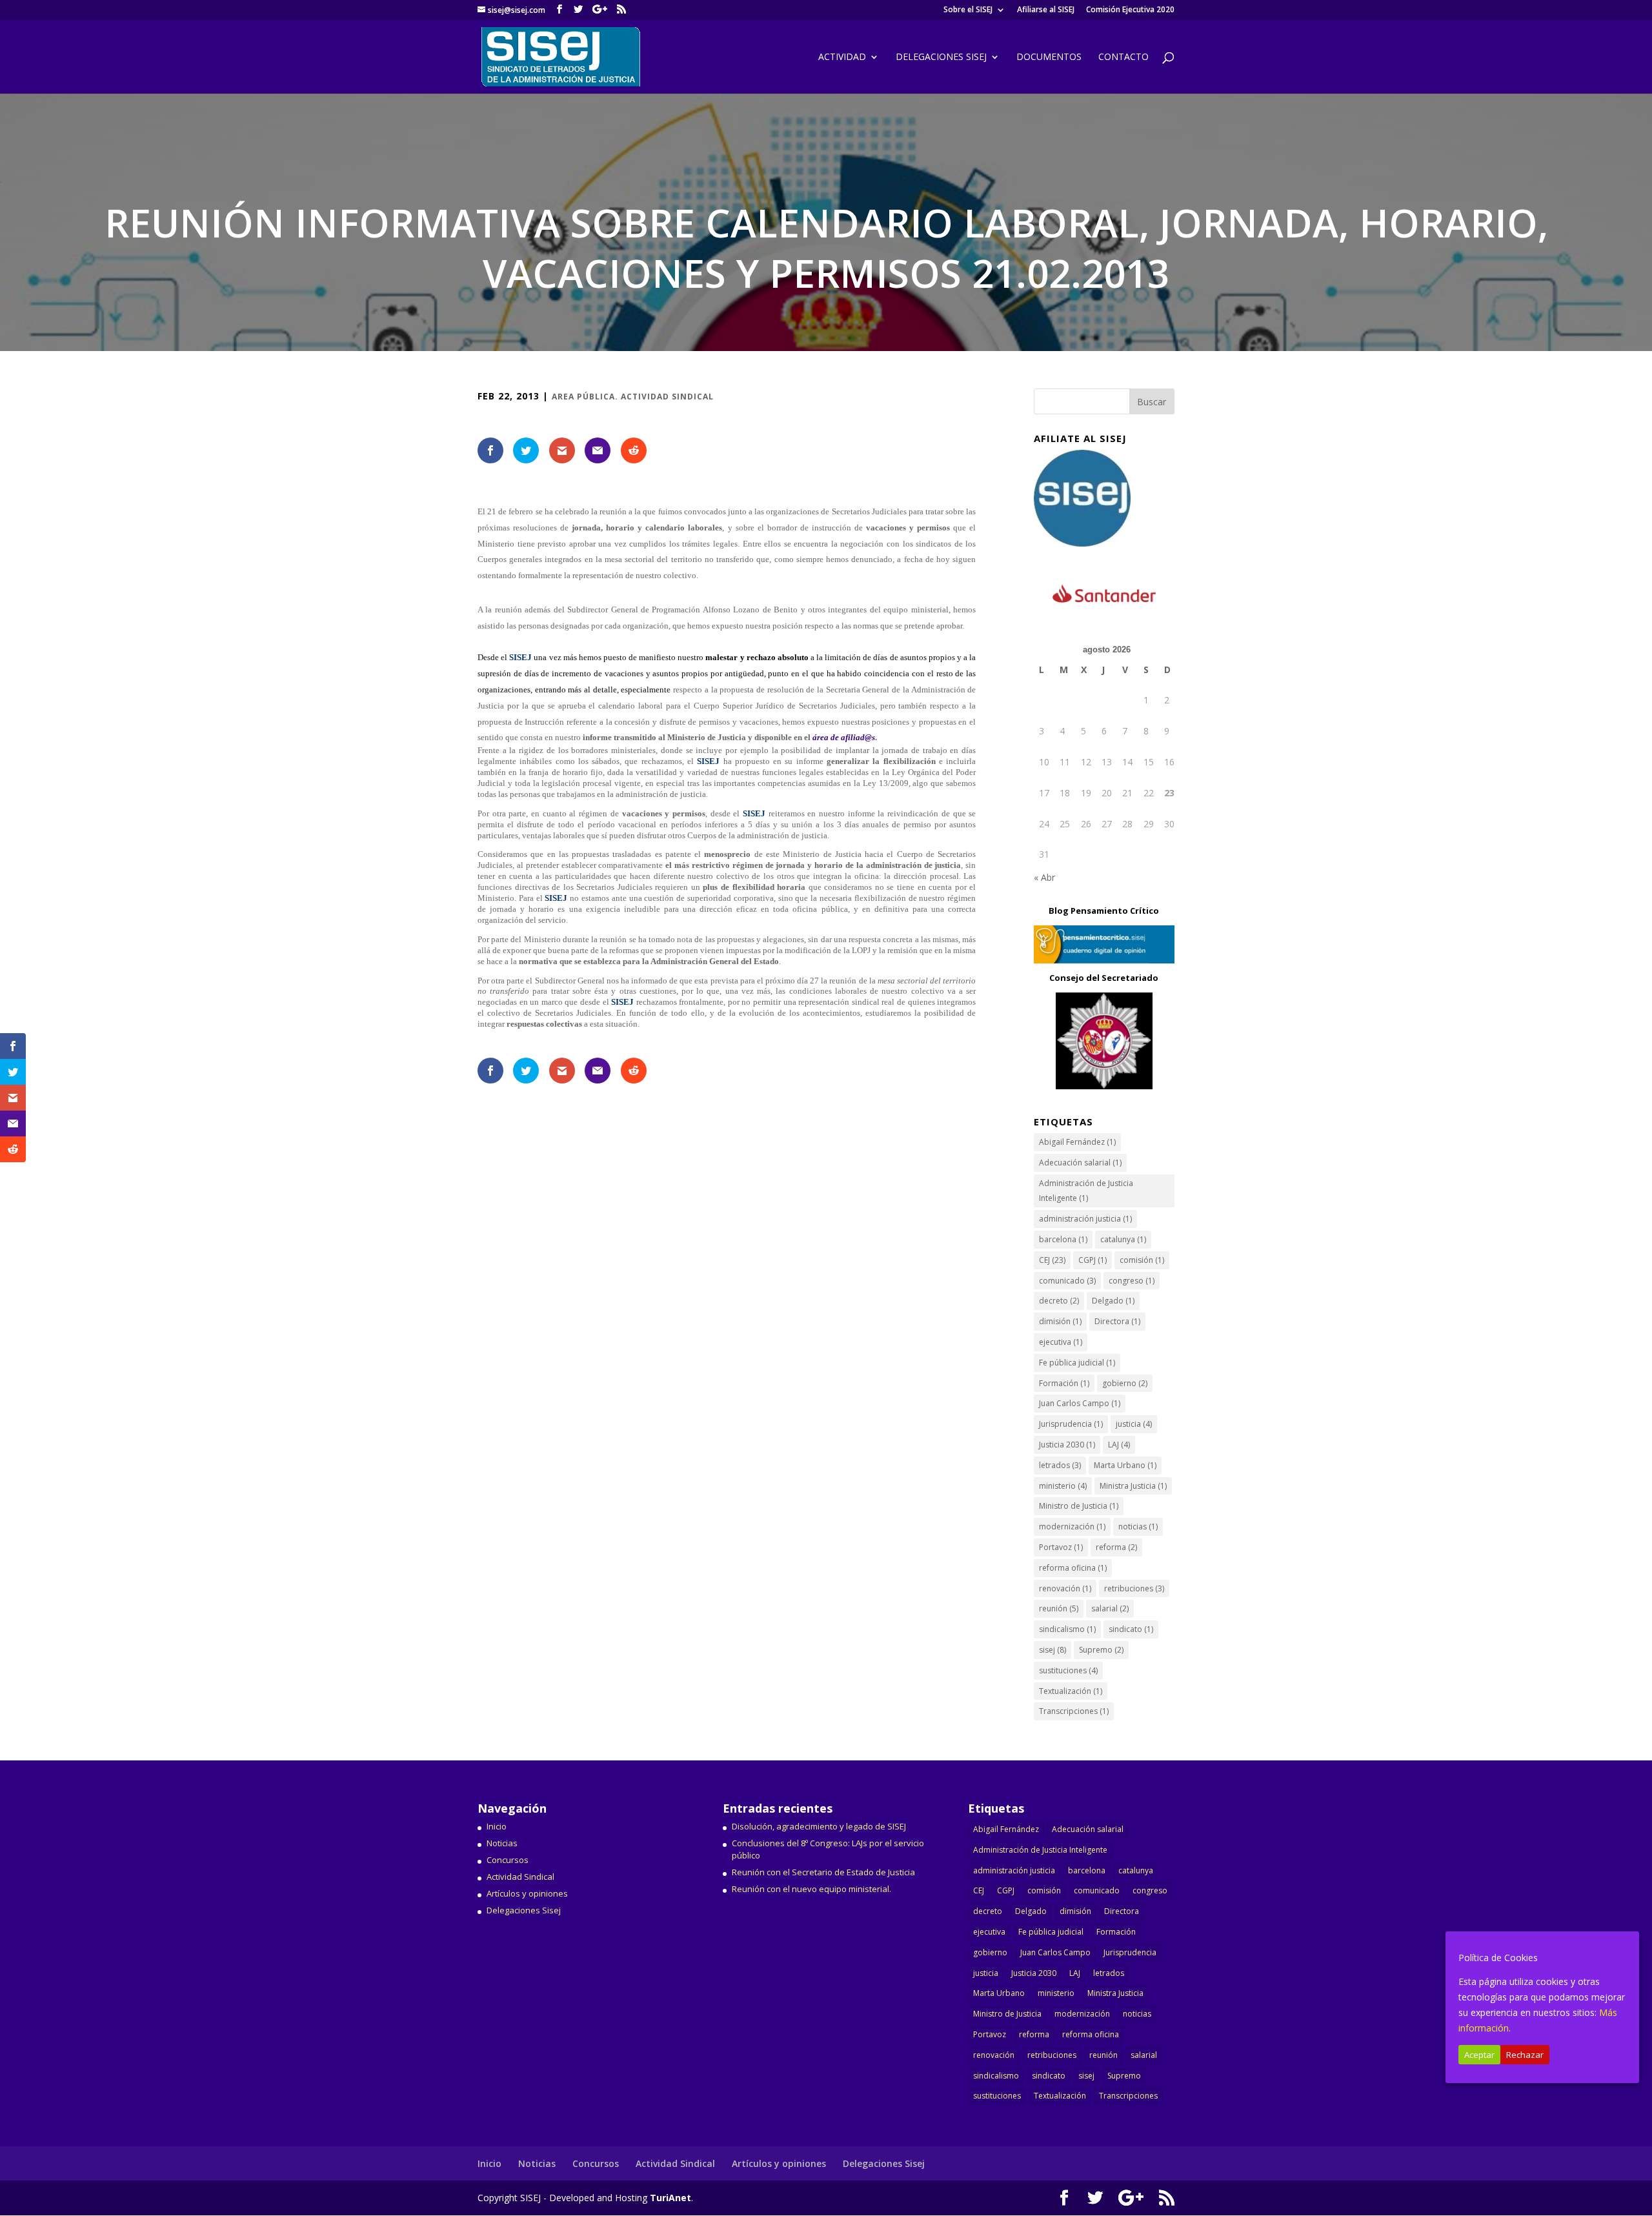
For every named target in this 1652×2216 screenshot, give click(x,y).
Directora (1117, 1321)
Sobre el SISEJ (968, 10)
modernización (1072, 1526)
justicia (1134, 1424)
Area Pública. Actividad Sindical (633, 397)
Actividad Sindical (520, 1877)
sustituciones (1068, 1670)
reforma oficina (1073, 1568)
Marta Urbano (1125, 1465)
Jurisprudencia (1071, 1424)
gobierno (1125, 1383)
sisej (1053, 1650)
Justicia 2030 (1067, 1445)
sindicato (1131, 1629)
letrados (1060, 1465)
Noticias (502, 1843)
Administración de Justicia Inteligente (1086, 1191)
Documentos (1049, 57)
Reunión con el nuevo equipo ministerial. (811, 1889)
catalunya (1123, 1239)
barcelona (1063, 1239)
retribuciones (1134, 1588)
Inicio (497, 1826)
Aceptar (1479, 2055)
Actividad (842, 57)
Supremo (1101, 1650)
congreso (1132, 1281)
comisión (1142, 1260)
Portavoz (1061, 1547)
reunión (1059, 1608)
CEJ (1052, 1260)
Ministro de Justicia (1079, 1506)
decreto (1059, 1301)
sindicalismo (1067, 1629)
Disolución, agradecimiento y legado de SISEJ (819, 1826)
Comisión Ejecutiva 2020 (1130, 10)
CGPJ (1093, 1260)
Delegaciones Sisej (524, 1910)
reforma (1116, 1547)
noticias (1138, 1526)
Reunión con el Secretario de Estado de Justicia (823, 1872)
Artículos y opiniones (527, 1893)
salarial (1110, 1608)
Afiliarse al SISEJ (1046, 10)
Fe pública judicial (1077, 1363)
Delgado (1113, 1301)
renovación (1065, 1588)
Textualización (1071, 1691)
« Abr (1044, 877)
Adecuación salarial (1080, 1163)
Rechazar (1525, 2055)
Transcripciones (1074, 1711)
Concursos (508, 1860)
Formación (1064, 1383)
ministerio (1063, 1486)
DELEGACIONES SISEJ (941, 57)
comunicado (1067, 1281)
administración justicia (1085, 1219)
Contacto (1123, 57)
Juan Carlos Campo (1080, 1403)
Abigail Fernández (1077, 1142)
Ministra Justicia (1133, 1486)
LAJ (1119, 1445)
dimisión (1060, 1321)
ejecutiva (1061, 1342)
